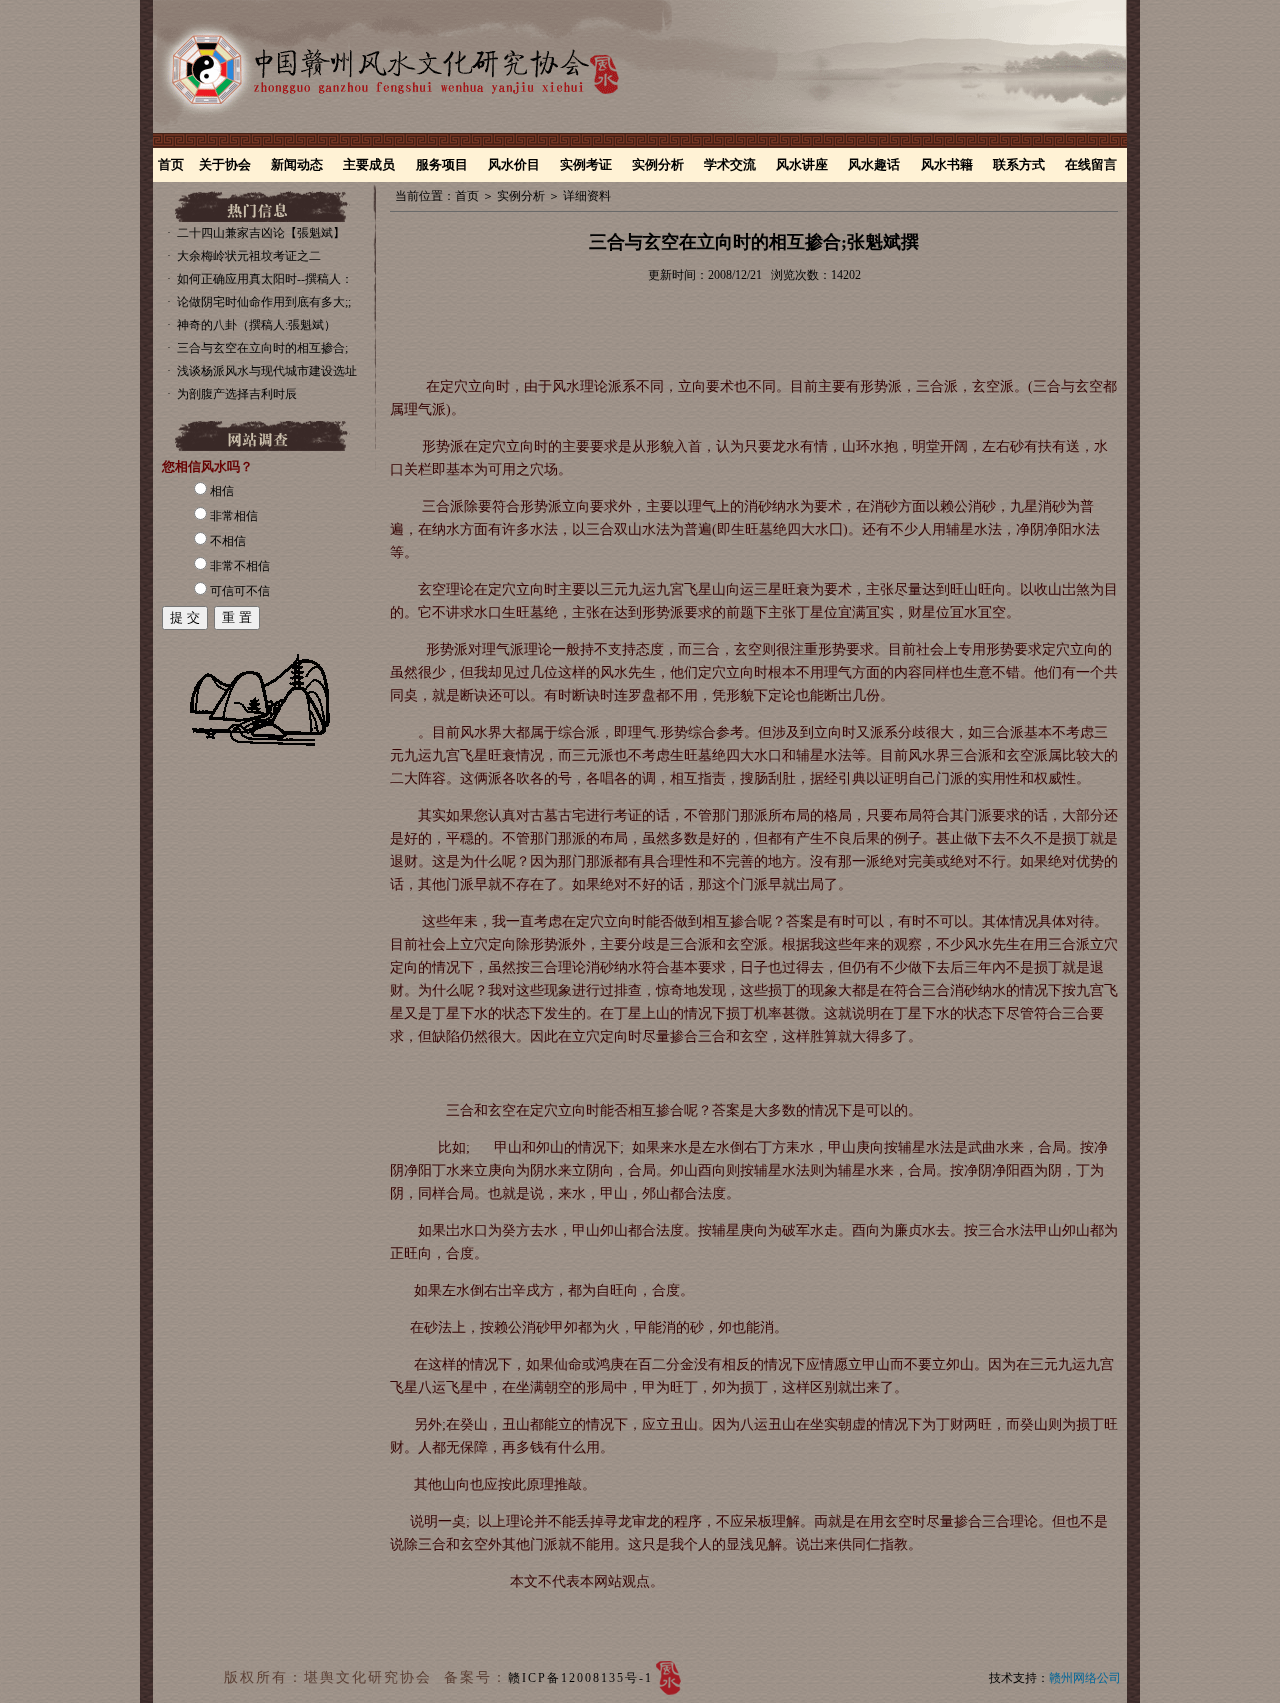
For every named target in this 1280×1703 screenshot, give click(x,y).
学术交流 (730, 164)
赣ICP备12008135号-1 (580, 1678)
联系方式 (1019, 164)
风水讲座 (802, 164)
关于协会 (225, 164)
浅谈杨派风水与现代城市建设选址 (267, 371)
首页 (171, 164)
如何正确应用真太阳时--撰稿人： (265, 279)
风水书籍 (947, 164)
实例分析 (658, 164)
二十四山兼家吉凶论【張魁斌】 (261, 233)
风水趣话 (874, 164)
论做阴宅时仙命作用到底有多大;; (264, 302)
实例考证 (586, 164)
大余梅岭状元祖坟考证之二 (249, 256)
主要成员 (369, 164)
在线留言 (1091, 164)
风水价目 (514, 164)
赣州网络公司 (1085, 1678)
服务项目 (442, 164)
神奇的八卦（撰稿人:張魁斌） (256, 325)
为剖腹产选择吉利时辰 (237, 394)
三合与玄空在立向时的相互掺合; (262, 348)
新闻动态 (297, 164)
